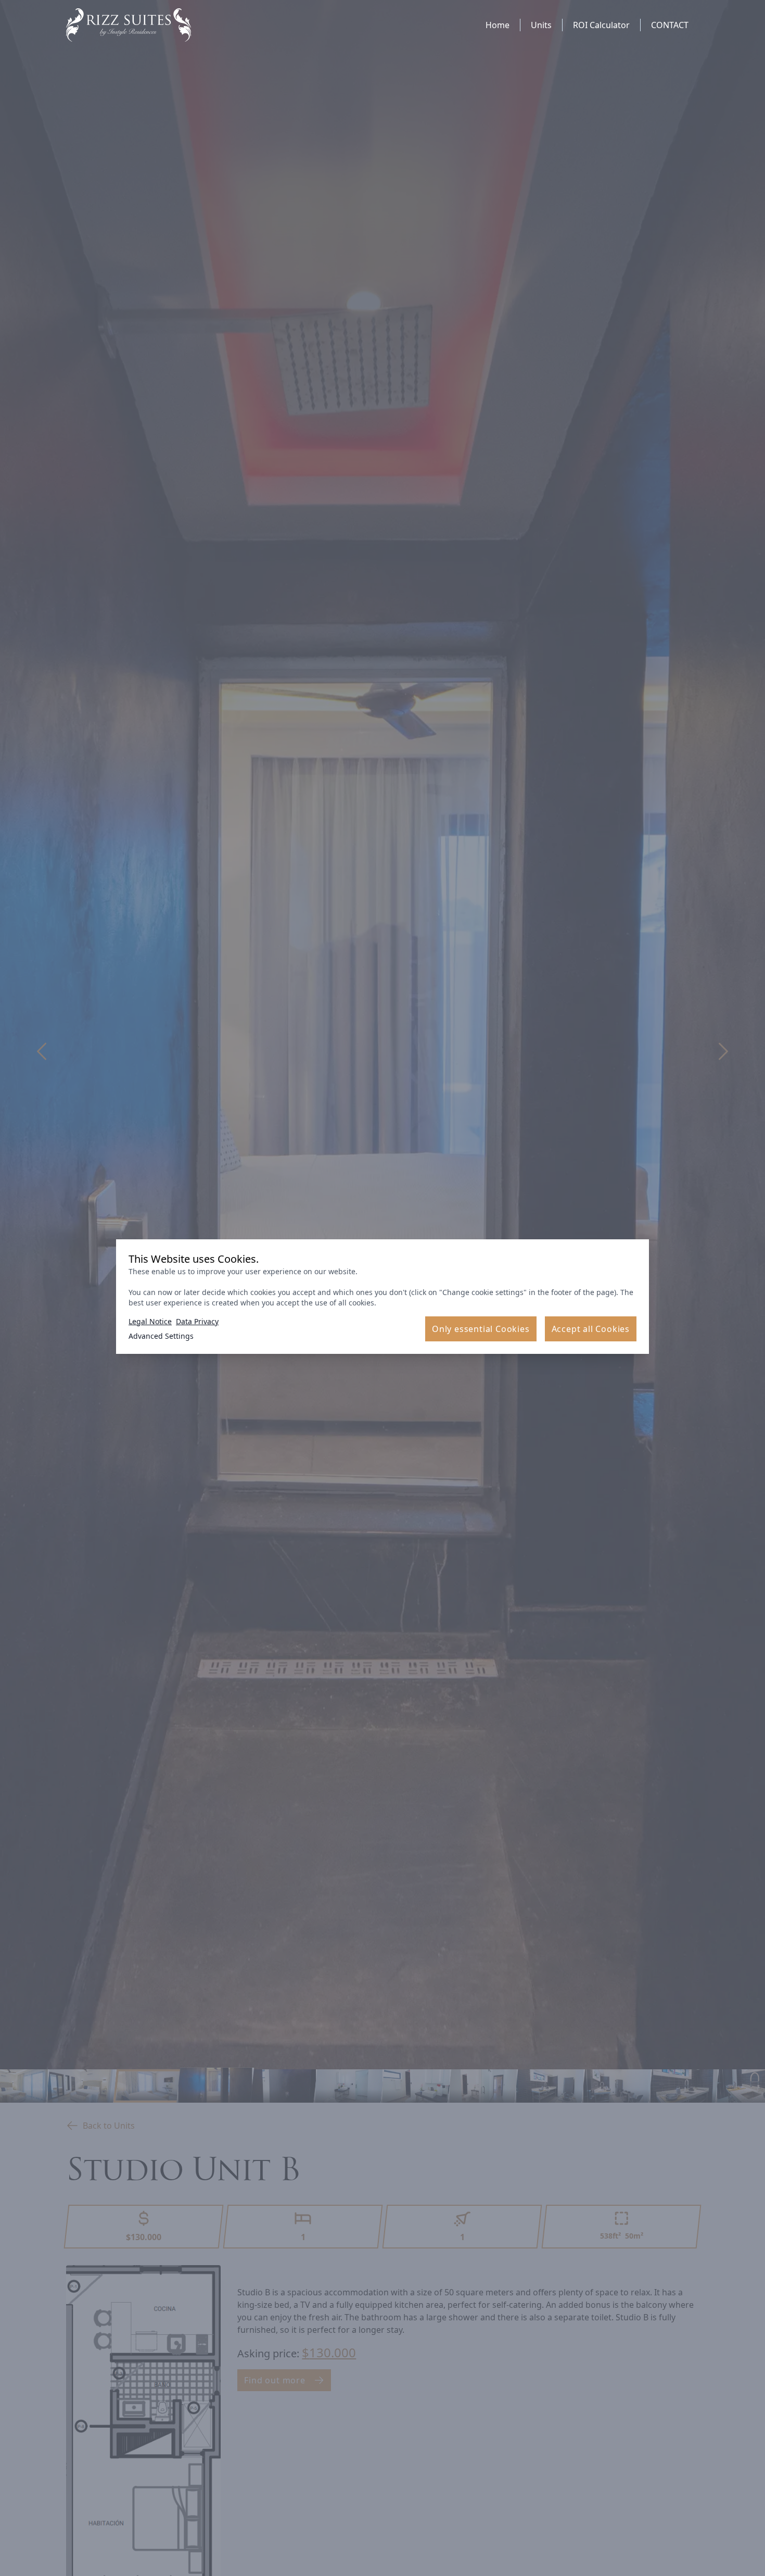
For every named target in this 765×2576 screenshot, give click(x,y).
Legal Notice (150, 1321)
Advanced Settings (161, 1336)
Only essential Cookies (481, 1329)
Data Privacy (197, 1321)
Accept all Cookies (591, 1329)
